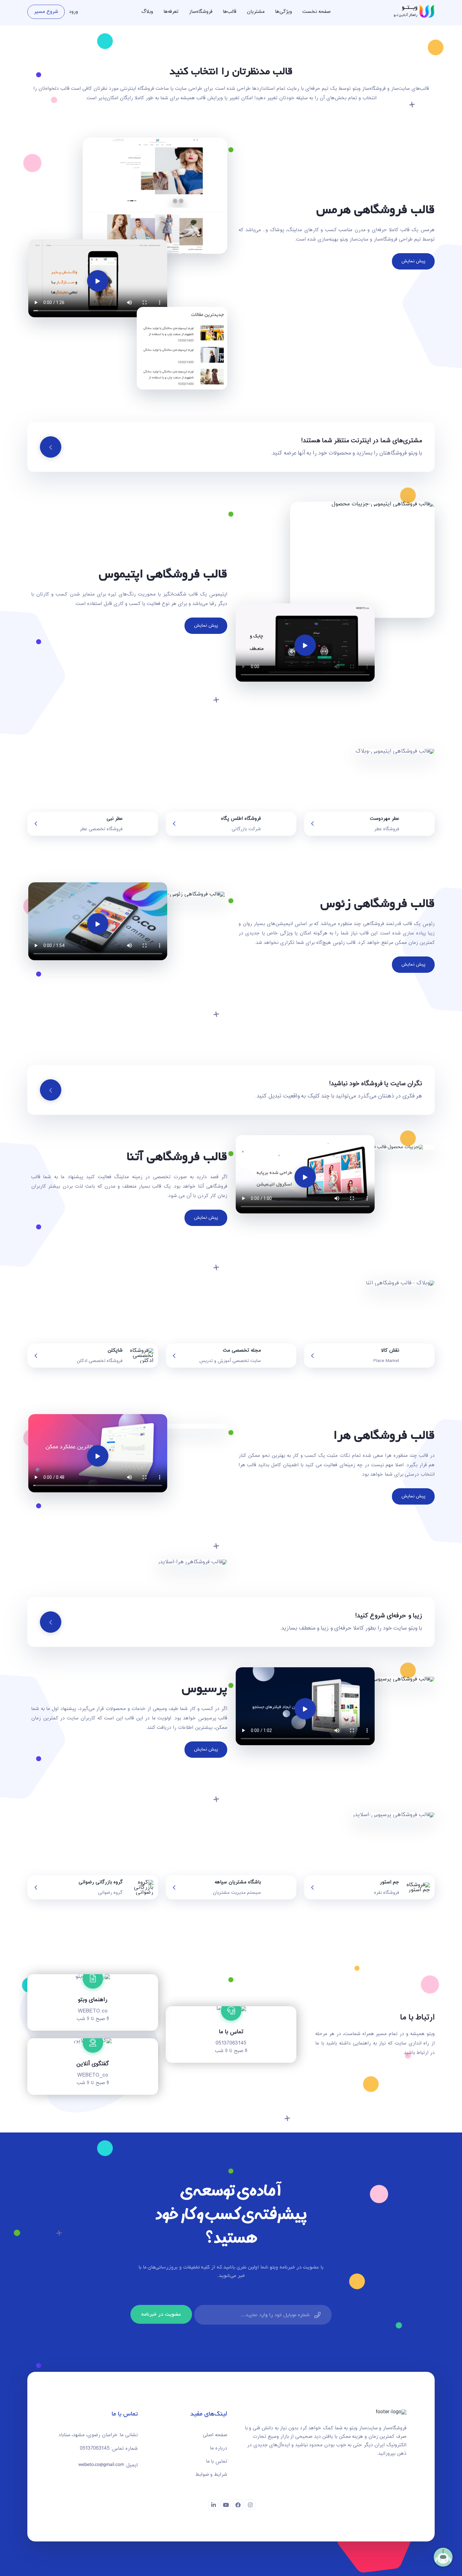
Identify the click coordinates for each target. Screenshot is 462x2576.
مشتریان (256, 12)
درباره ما (219, 2448)
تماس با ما (217, 2462)
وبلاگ (147, 12)
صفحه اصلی (215, 2435)
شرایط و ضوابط (211, 2475)
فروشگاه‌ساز (201, 12)
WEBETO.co (93, 2011)
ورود (73, 12)
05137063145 (231, 2043)
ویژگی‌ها (283, 12)
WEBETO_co (93, 2075)
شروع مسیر (46, 12)
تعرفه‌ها (171, 12)
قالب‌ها (230, 12)
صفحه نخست (316, 12)
